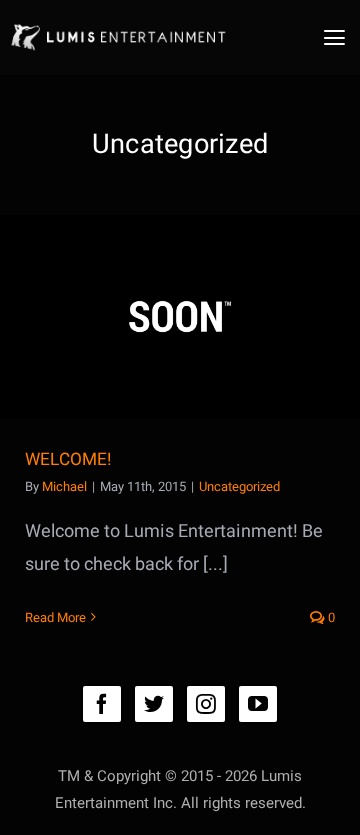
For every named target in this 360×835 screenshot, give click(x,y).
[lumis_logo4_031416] (117, 24)
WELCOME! (68, 459)
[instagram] (206, 704)
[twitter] (154, 704)
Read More (55, 617)
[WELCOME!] (180, 316)
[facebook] (102, 704)
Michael (64, 486)
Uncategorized (239, 486)
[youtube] (258, 704)
